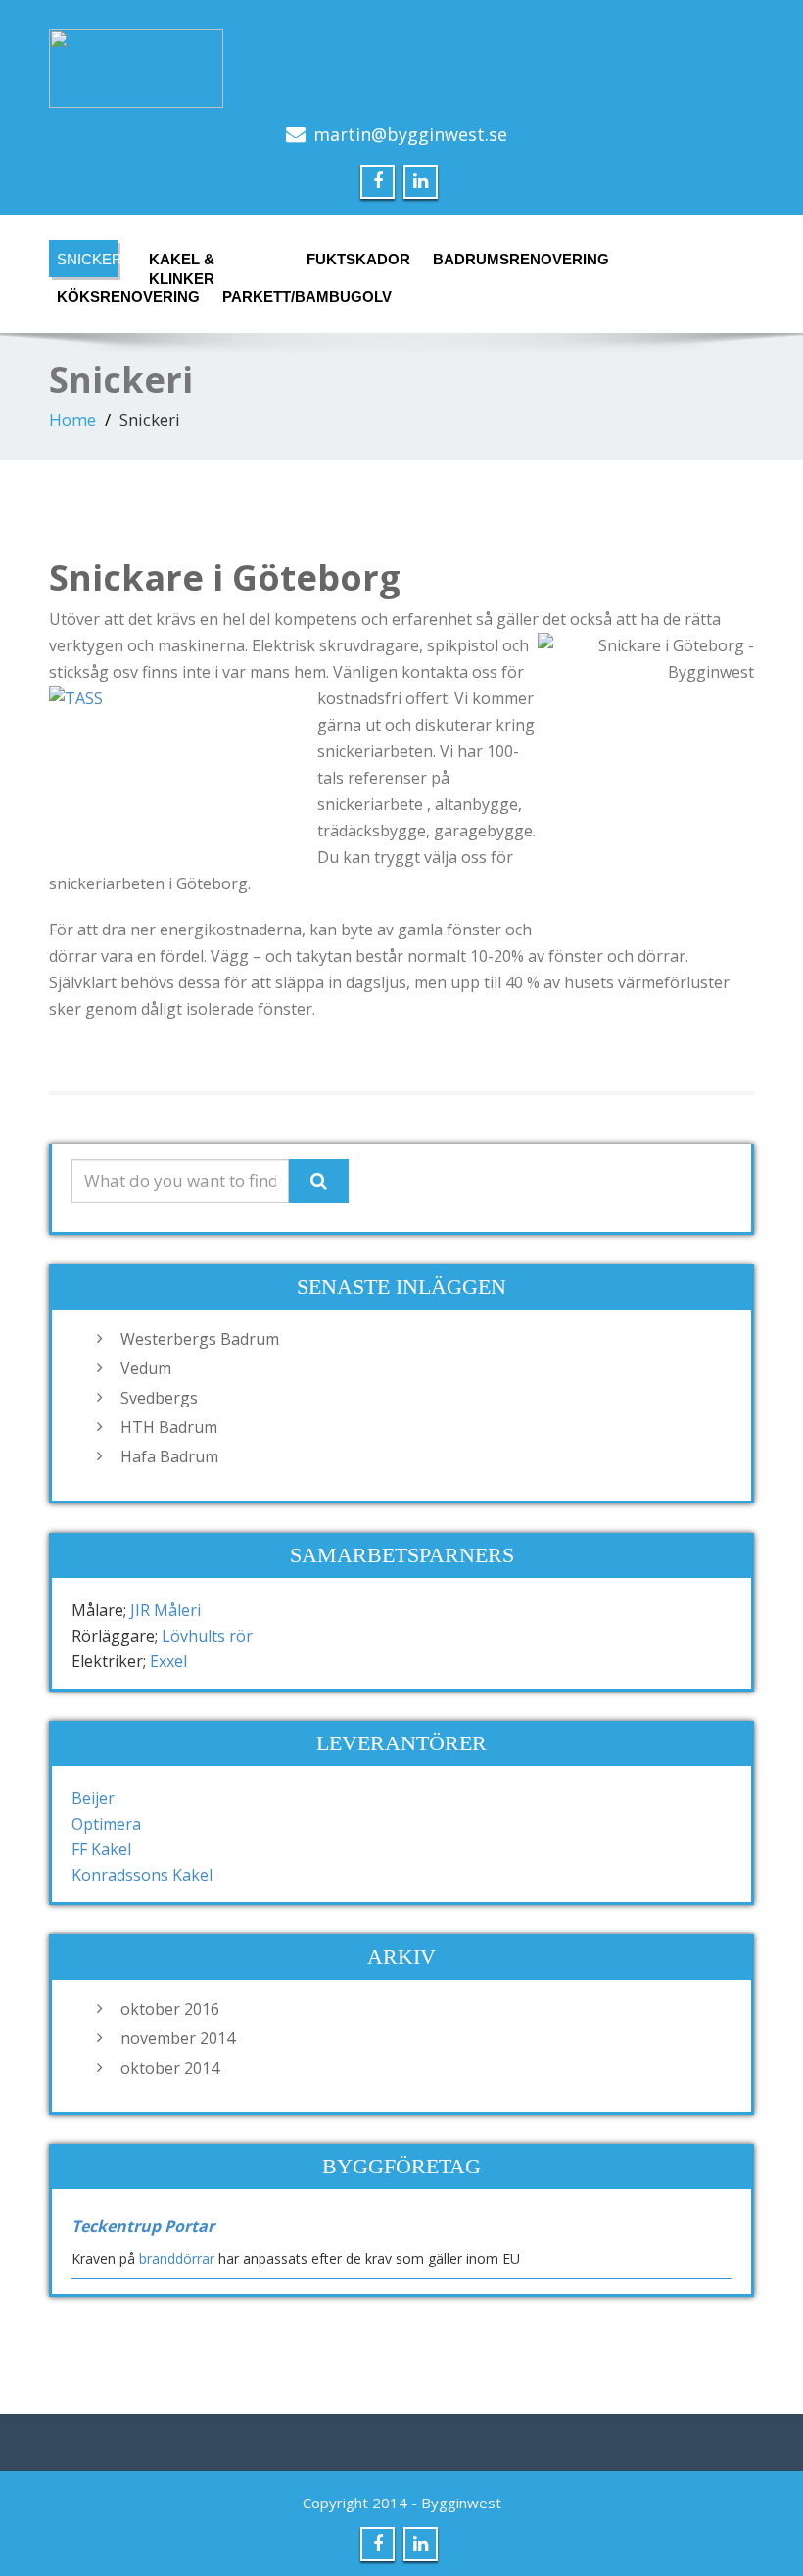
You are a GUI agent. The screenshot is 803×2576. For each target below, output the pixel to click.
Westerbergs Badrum (200, 1339)
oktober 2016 (170, 2009)
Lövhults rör (207, 1636)
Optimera (106, 1824)
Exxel (168, 1661)
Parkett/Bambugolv (292, 296)
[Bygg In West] (401, 69)
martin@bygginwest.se (410, 134)
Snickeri (87, 259)
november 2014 (178, 2038)
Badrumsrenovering (506, 259)
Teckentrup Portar (143, 2226)
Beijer (93, 1798)
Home (72, 420)
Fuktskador (351, 259)
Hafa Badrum (169, 1456)
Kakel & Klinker (182, 264)
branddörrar (177, 2258)
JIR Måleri (165, 1610)
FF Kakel (101, 1849)
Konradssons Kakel (142, 1875)
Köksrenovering (117, 296)
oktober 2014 (170, 2068)
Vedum (146, 1368)
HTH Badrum (169, 1427)
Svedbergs (159, 1398)
